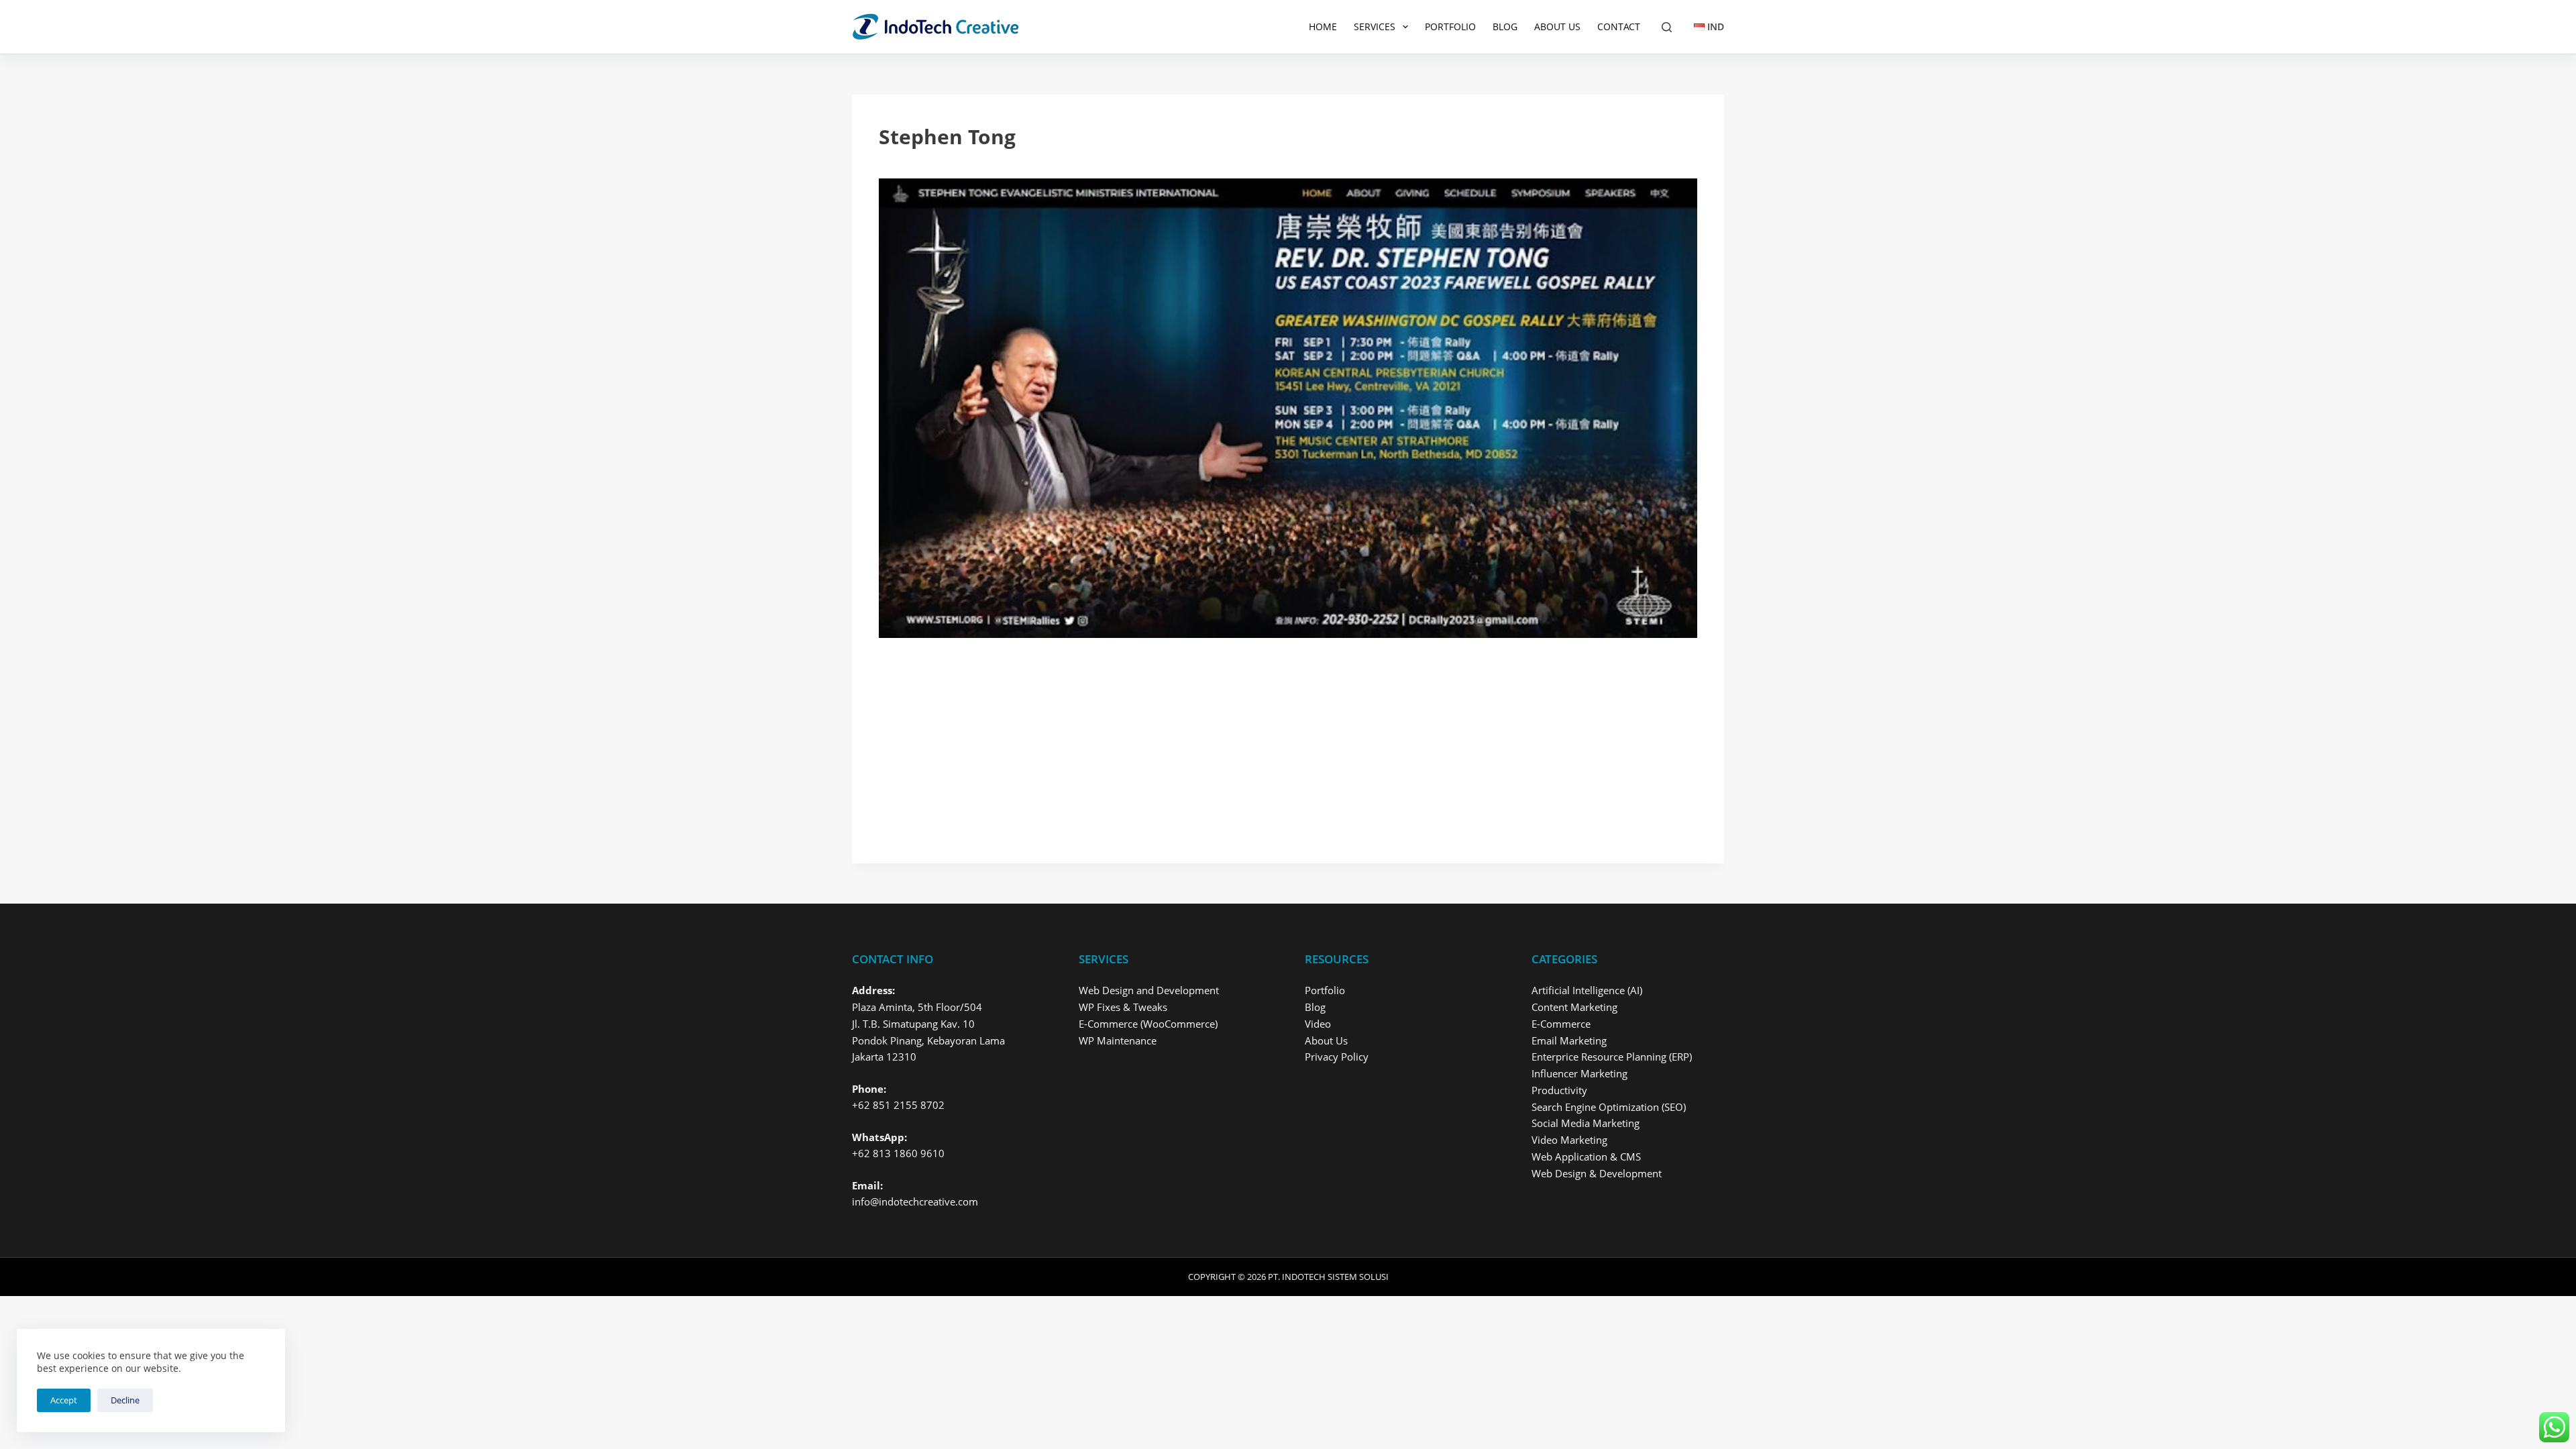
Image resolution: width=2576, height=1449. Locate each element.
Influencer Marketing (1579, 1073)
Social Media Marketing (1586, 1123)
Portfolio (1450, 26)
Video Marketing (1569, 1140)
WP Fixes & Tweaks (1123, 1007)
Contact (1619, 26)
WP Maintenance (1118, 1040)
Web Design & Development (1597, 1173)
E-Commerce (1561, 1024)
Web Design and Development (1149, 990)
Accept (64, 1400)
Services (1375, 26)
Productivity (1559, 1090)
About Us (1557, 26)
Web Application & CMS (1586, 1157)
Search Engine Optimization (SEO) (1609, 1107)
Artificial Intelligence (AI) (1587, 990)
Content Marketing (1574, 1007)
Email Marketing (1569, 1040)
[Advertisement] (1281, 737)
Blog (1505, 26)
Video (1318, 1024)
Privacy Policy (1337, 1057)
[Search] (1667, 27)
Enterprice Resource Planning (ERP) (1612, 1057)
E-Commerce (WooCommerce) (1148, 1024)
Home (1323, 26)
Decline (125, 1400)
